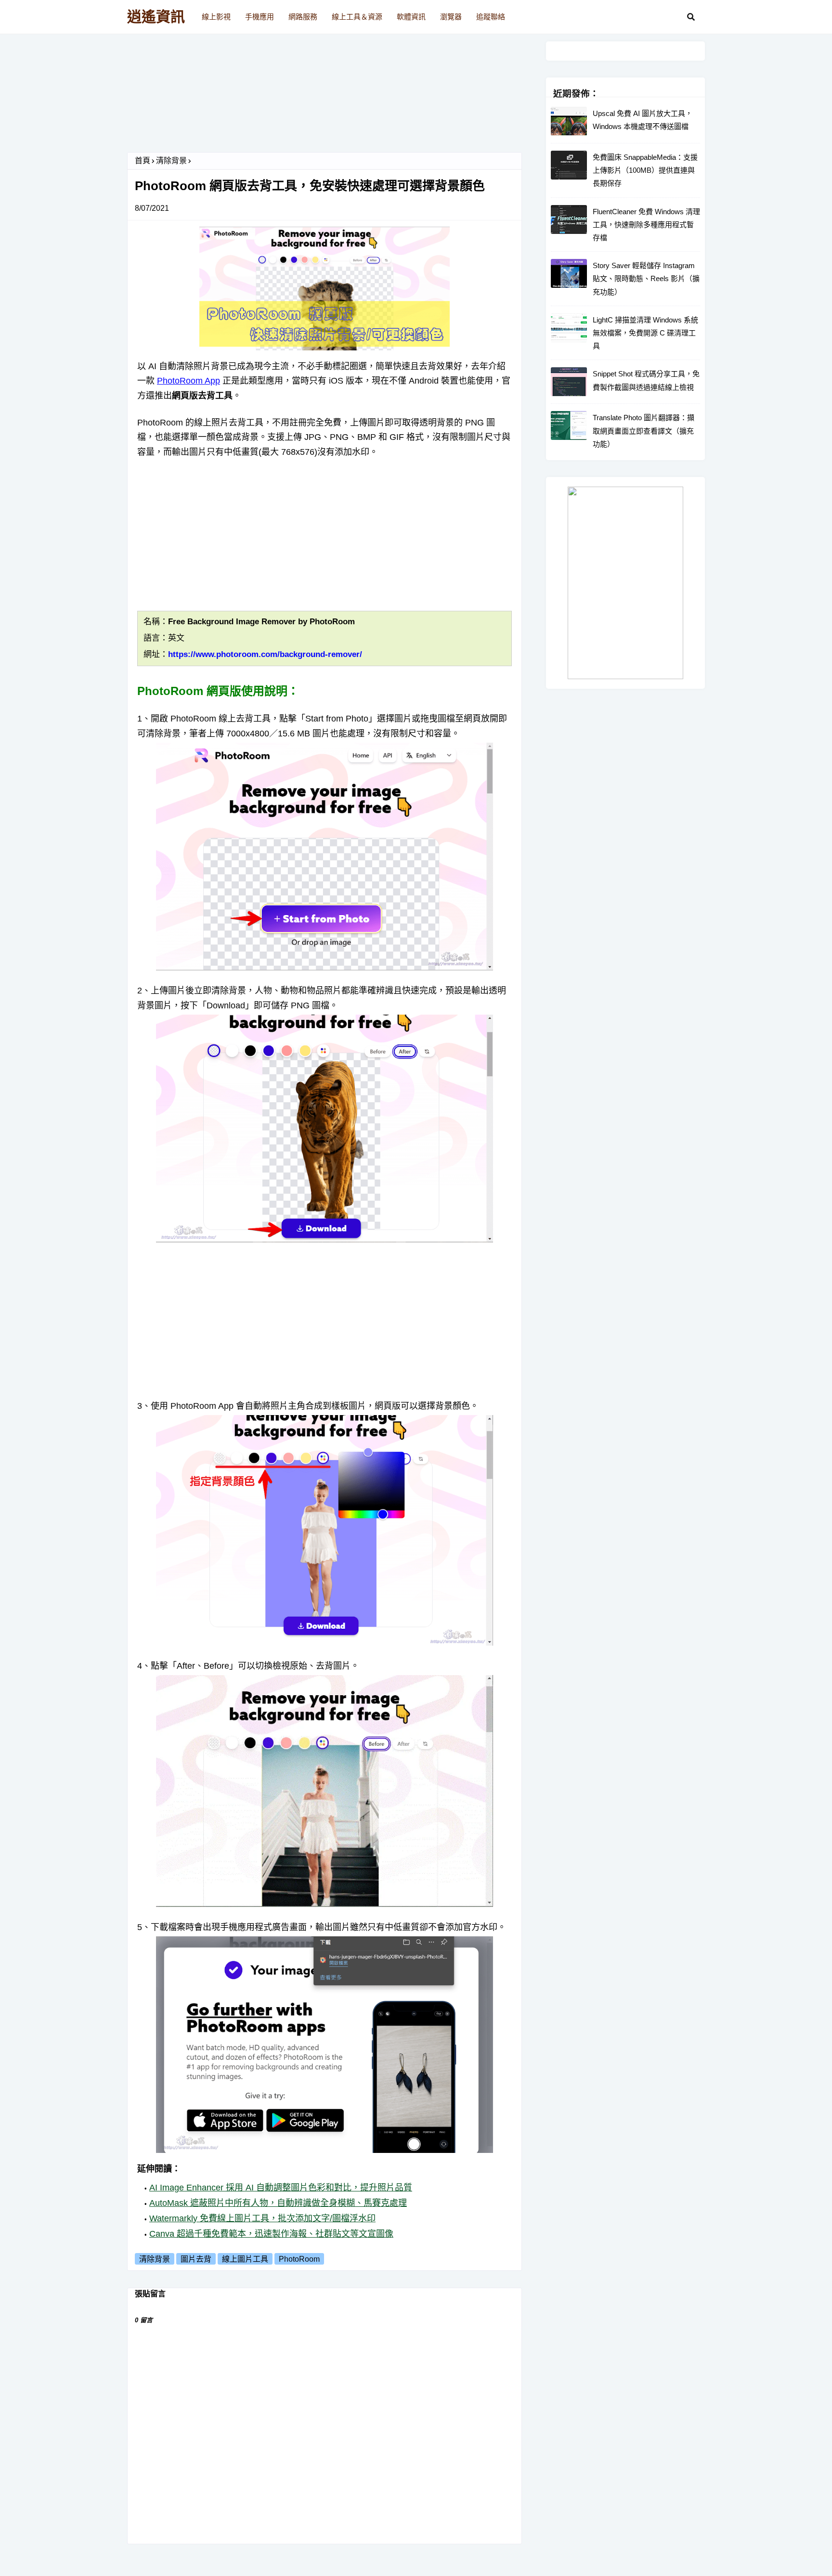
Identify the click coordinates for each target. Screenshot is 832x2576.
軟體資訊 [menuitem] (411, 17)
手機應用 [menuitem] (260, 17)
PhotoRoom (299, 2259)
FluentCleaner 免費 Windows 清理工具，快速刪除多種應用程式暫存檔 (646, 225)
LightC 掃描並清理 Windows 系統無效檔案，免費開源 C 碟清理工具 (645, 333)
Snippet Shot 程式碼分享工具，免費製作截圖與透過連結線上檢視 (646, 380)
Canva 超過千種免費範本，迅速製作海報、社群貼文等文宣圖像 (271, 2234)
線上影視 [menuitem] (216, 17)
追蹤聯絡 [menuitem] (491, 17)
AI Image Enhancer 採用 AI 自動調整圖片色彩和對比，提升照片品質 (281, 2188)
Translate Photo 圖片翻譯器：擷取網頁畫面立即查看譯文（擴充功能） (643, 431)
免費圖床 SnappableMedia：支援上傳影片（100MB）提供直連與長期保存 (645, 170)
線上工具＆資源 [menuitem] (357, 17)
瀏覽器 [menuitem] (451, 17)
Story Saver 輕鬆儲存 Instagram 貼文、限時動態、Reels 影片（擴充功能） (646, 278)
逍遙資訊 (156, 17)
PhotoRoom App (188, 381)
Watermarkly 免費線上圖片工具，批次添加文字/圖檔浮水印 (262, 2218)
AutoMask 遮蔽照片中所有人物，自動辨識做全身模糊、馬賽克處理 (278, 2203)
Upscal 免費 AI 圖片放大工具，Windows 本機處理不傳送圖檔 (643, 120)
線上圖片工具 (245, 2259)
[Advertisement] (325, 97)
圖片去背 (196, 2259)
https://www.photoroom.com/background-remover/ (265, 654)
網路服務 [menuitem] (303, 17)
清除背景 (171, 161)
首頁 (143, 161)
